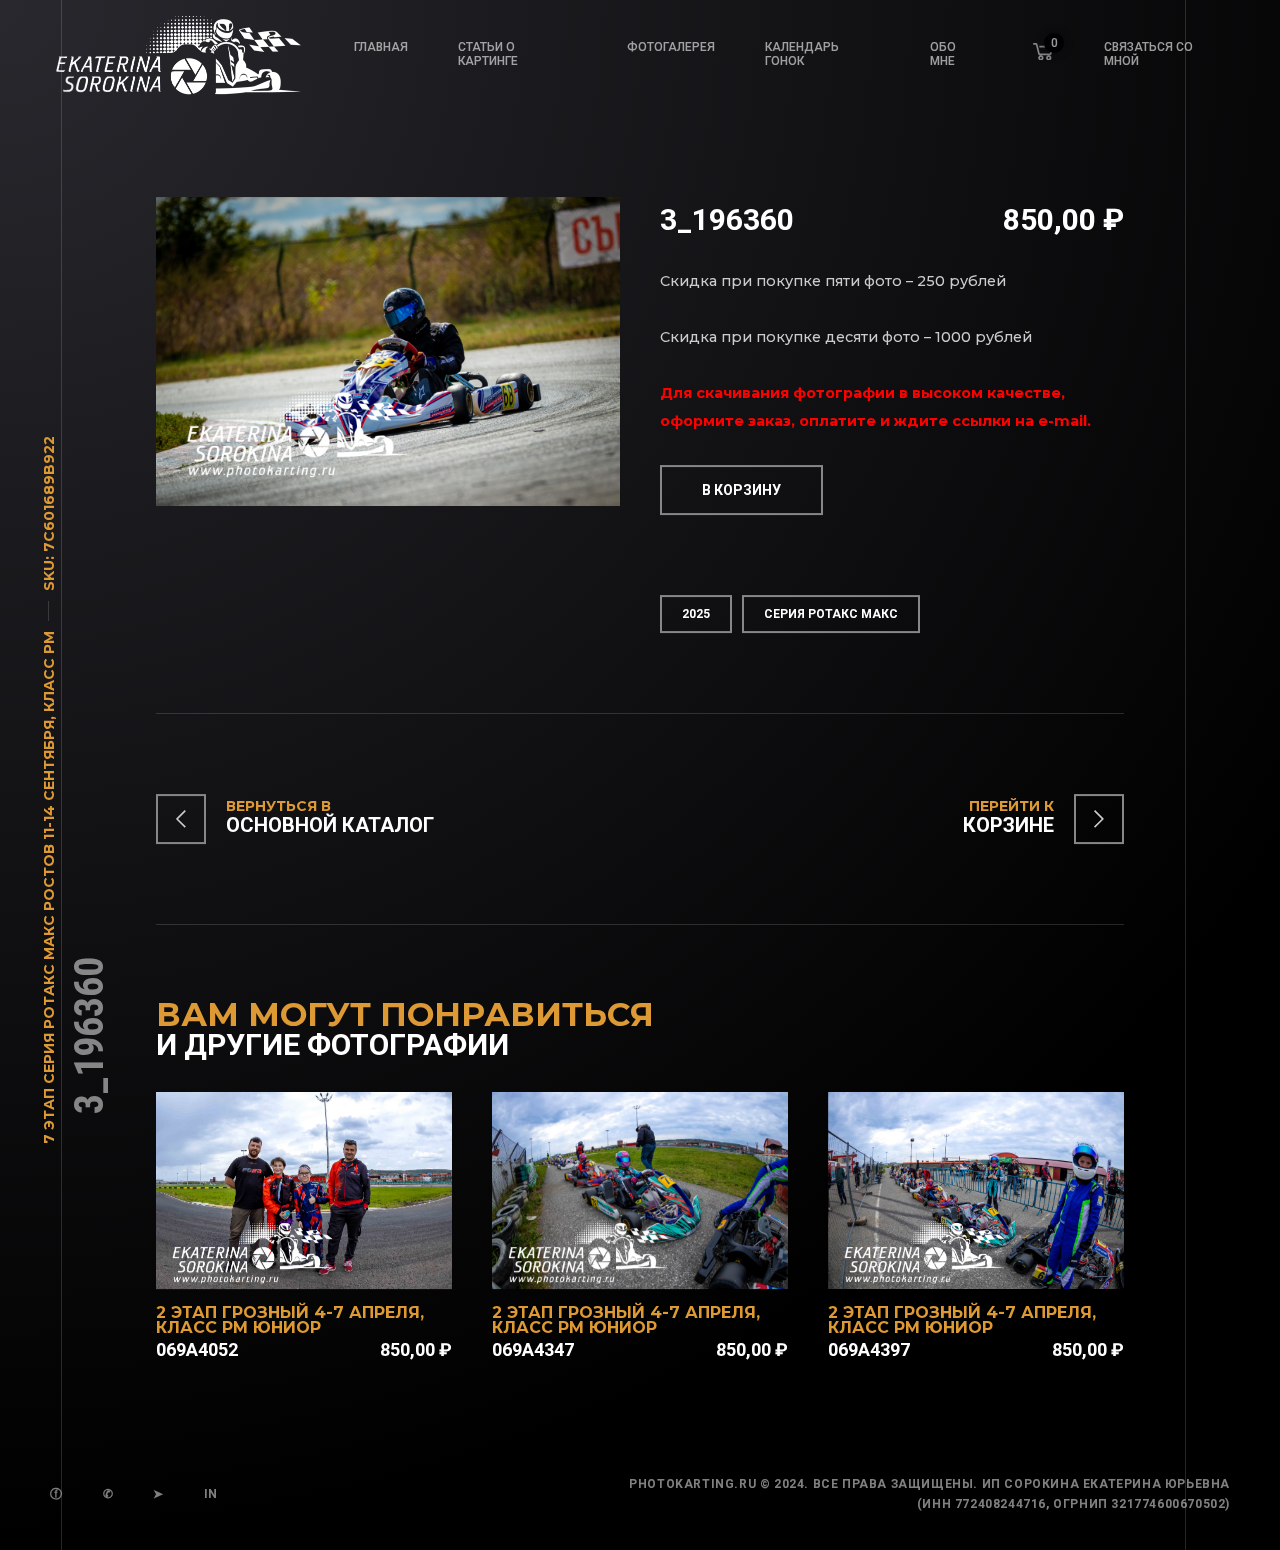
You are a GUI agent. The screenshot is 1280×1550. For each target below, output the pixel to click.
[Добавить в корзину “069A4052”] (330, 1263)
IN (211, 1494)
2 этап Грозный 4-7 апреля (288, 1312)
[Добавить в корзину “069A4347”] (666, 1263)
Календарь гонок (802, 54)
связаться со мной (1148, 54)
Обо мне (943, 54)
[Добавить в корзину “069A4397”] (1002, 1263)
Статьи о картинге (488, 54)
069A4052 (197, 1349)
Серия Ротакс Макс (831, 614)
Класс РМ (49, 671)
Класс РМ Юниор (238, 1327)
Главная (381, 47)
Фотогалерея (671, 47)
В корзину (741, 490)
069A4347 (533, 1349)
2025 (696, 614)
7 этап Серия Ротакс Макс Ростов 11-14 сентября (49, 932)
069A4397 (869, 1349)
